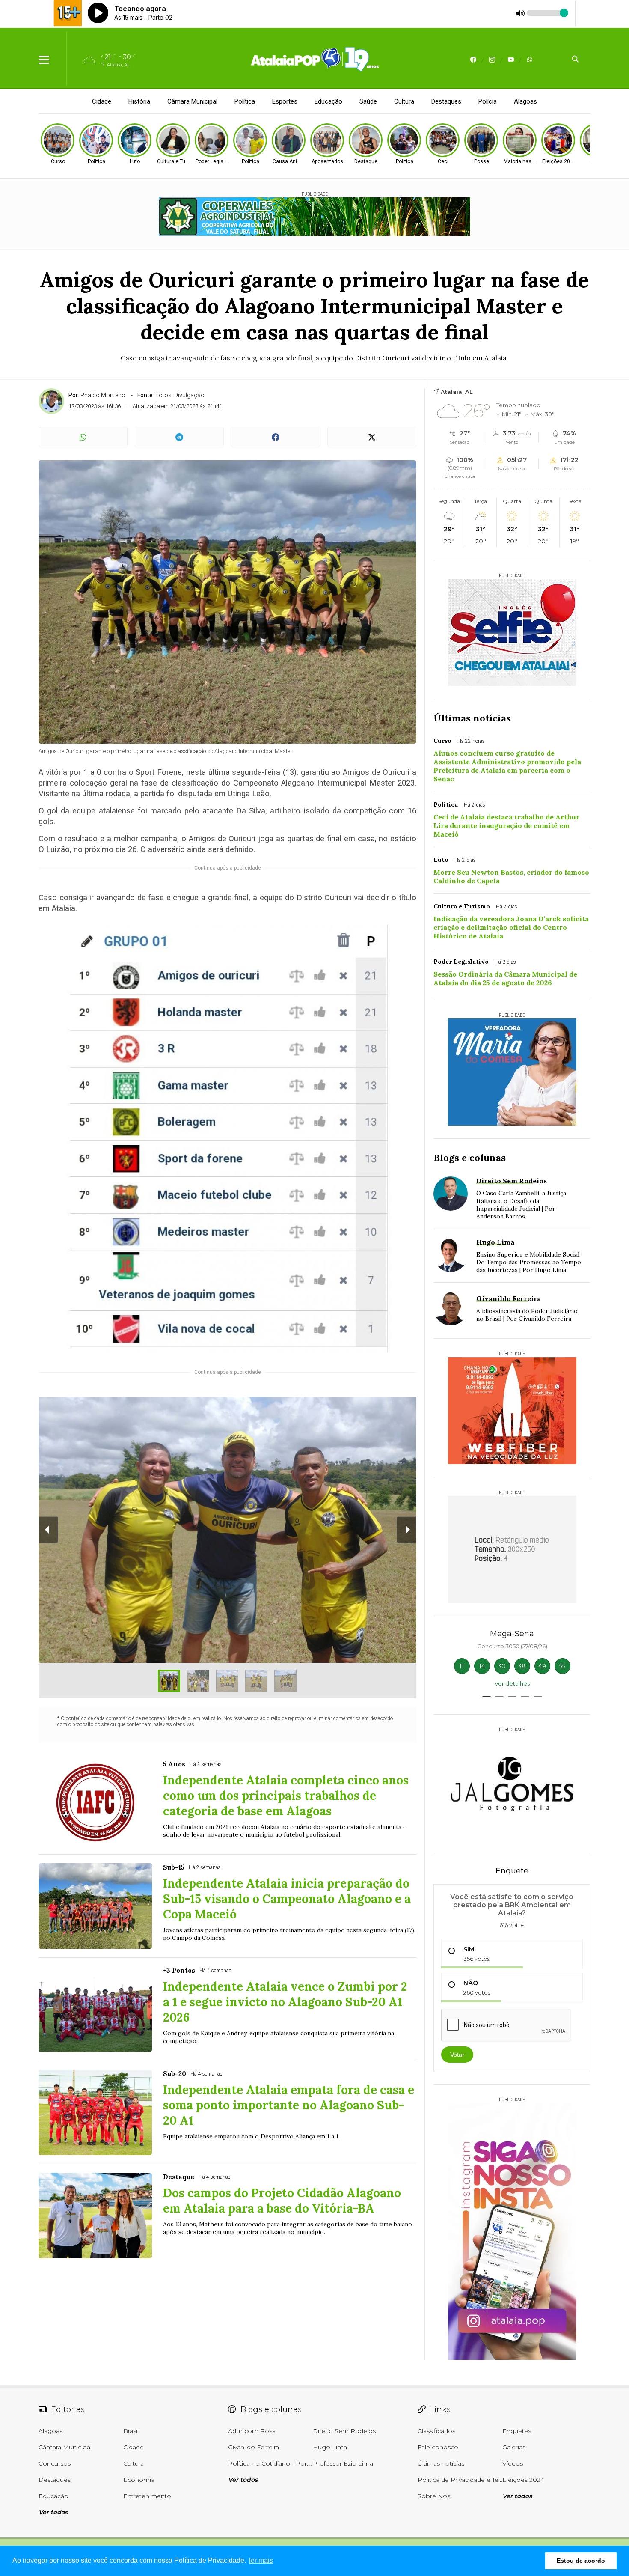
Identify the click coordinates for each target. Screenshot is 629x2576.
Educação (328, 101)
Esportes (285, 101)
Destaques (446, 101)
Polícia (488, 101)
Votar (457, 2055)
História (139, 101)
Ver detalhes (512, 1683)
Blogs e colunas (470, 1158)
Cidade (102, 101)
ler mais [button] (261, 2560)
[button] (487, 1697)
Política (245, 101)
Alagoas (525, 101)
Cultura (404, 101)
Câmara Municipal (192, 101)
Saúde (368, 101)
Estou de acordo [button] (581, 2561)
